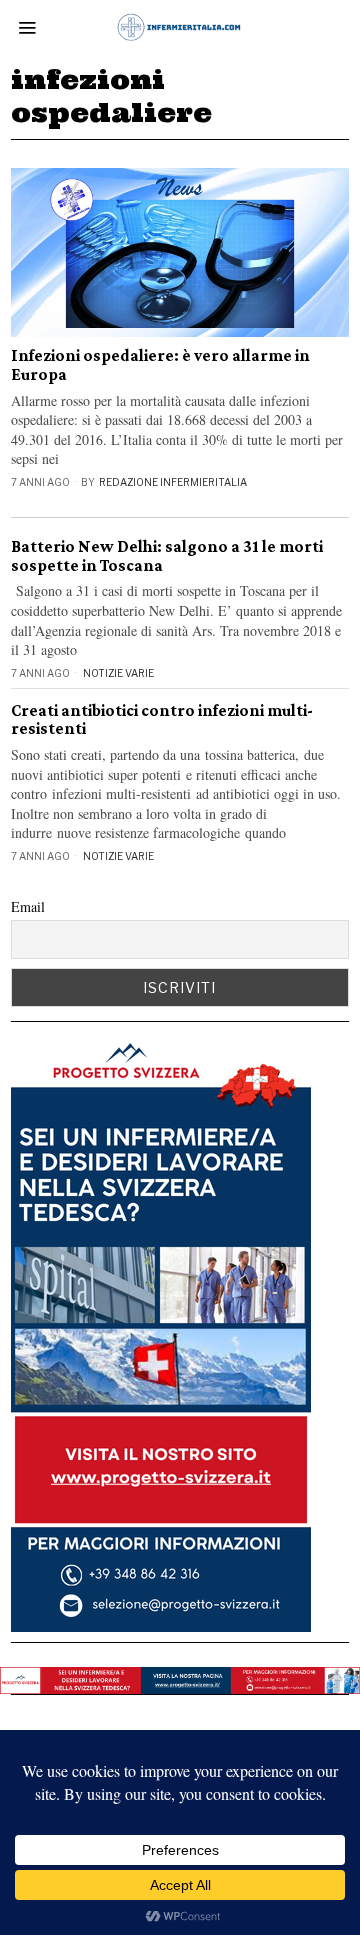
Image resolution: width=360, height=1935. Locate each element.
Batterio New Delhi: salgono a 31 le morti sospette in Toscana (167, 556)
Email (28, 906)
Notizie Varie (118, 673)
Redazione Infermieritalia (173, 482)
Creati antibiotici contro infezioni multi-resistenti (162, 720)
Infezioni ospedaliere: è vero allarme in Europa (160, 365)
